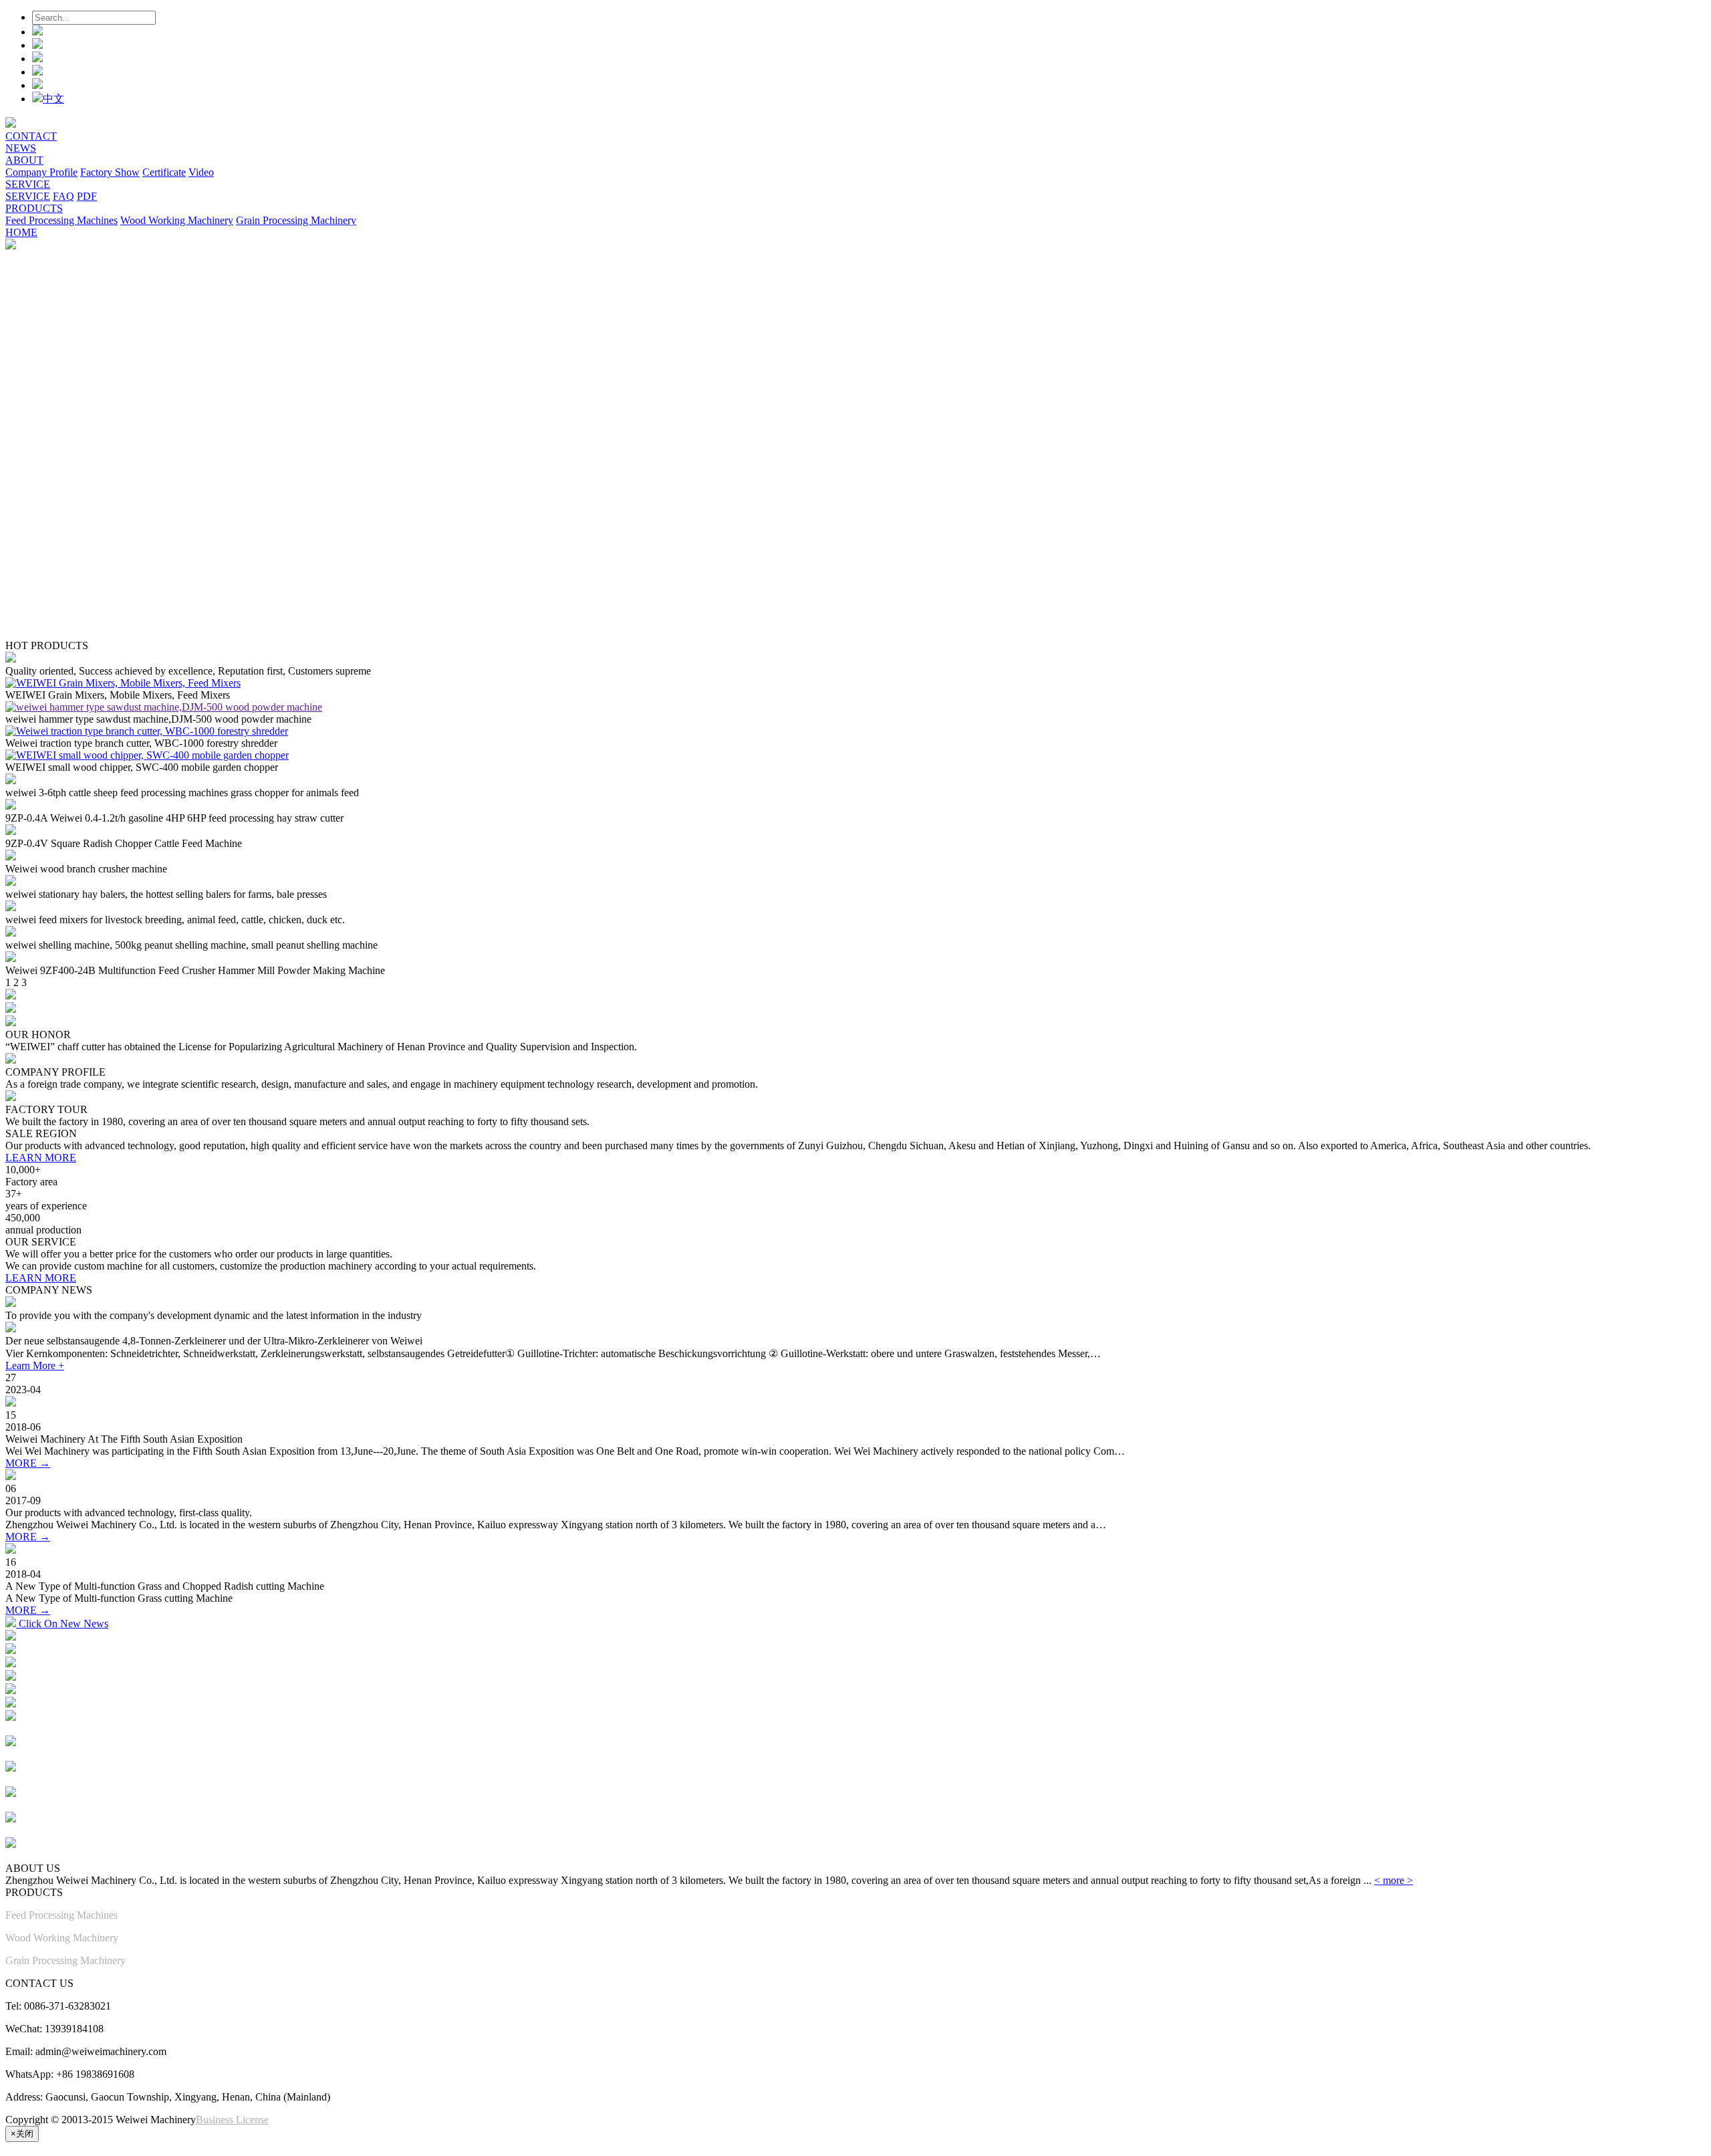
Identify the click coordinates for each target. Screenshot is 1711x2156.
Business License (232, 2120)
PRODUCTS (34, 208)
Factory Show (110, 172)
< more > (1394, 1880)
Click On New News (62, 1624)
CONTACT (31, 136)
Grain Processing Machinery (296, 220)
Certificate (164, 172)
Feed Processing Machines (61, 220)
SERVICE (28, 184)
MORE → (28, 1463)
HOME (21, 232)
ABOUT (24, 160)
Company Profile (41, 172)
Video (201, 172)
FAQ (63, 196)
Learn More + (35, 1365)
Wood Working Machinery (177, 220)
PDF (87, 196)
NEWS (21, 148)
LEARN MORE (41, 1158)
